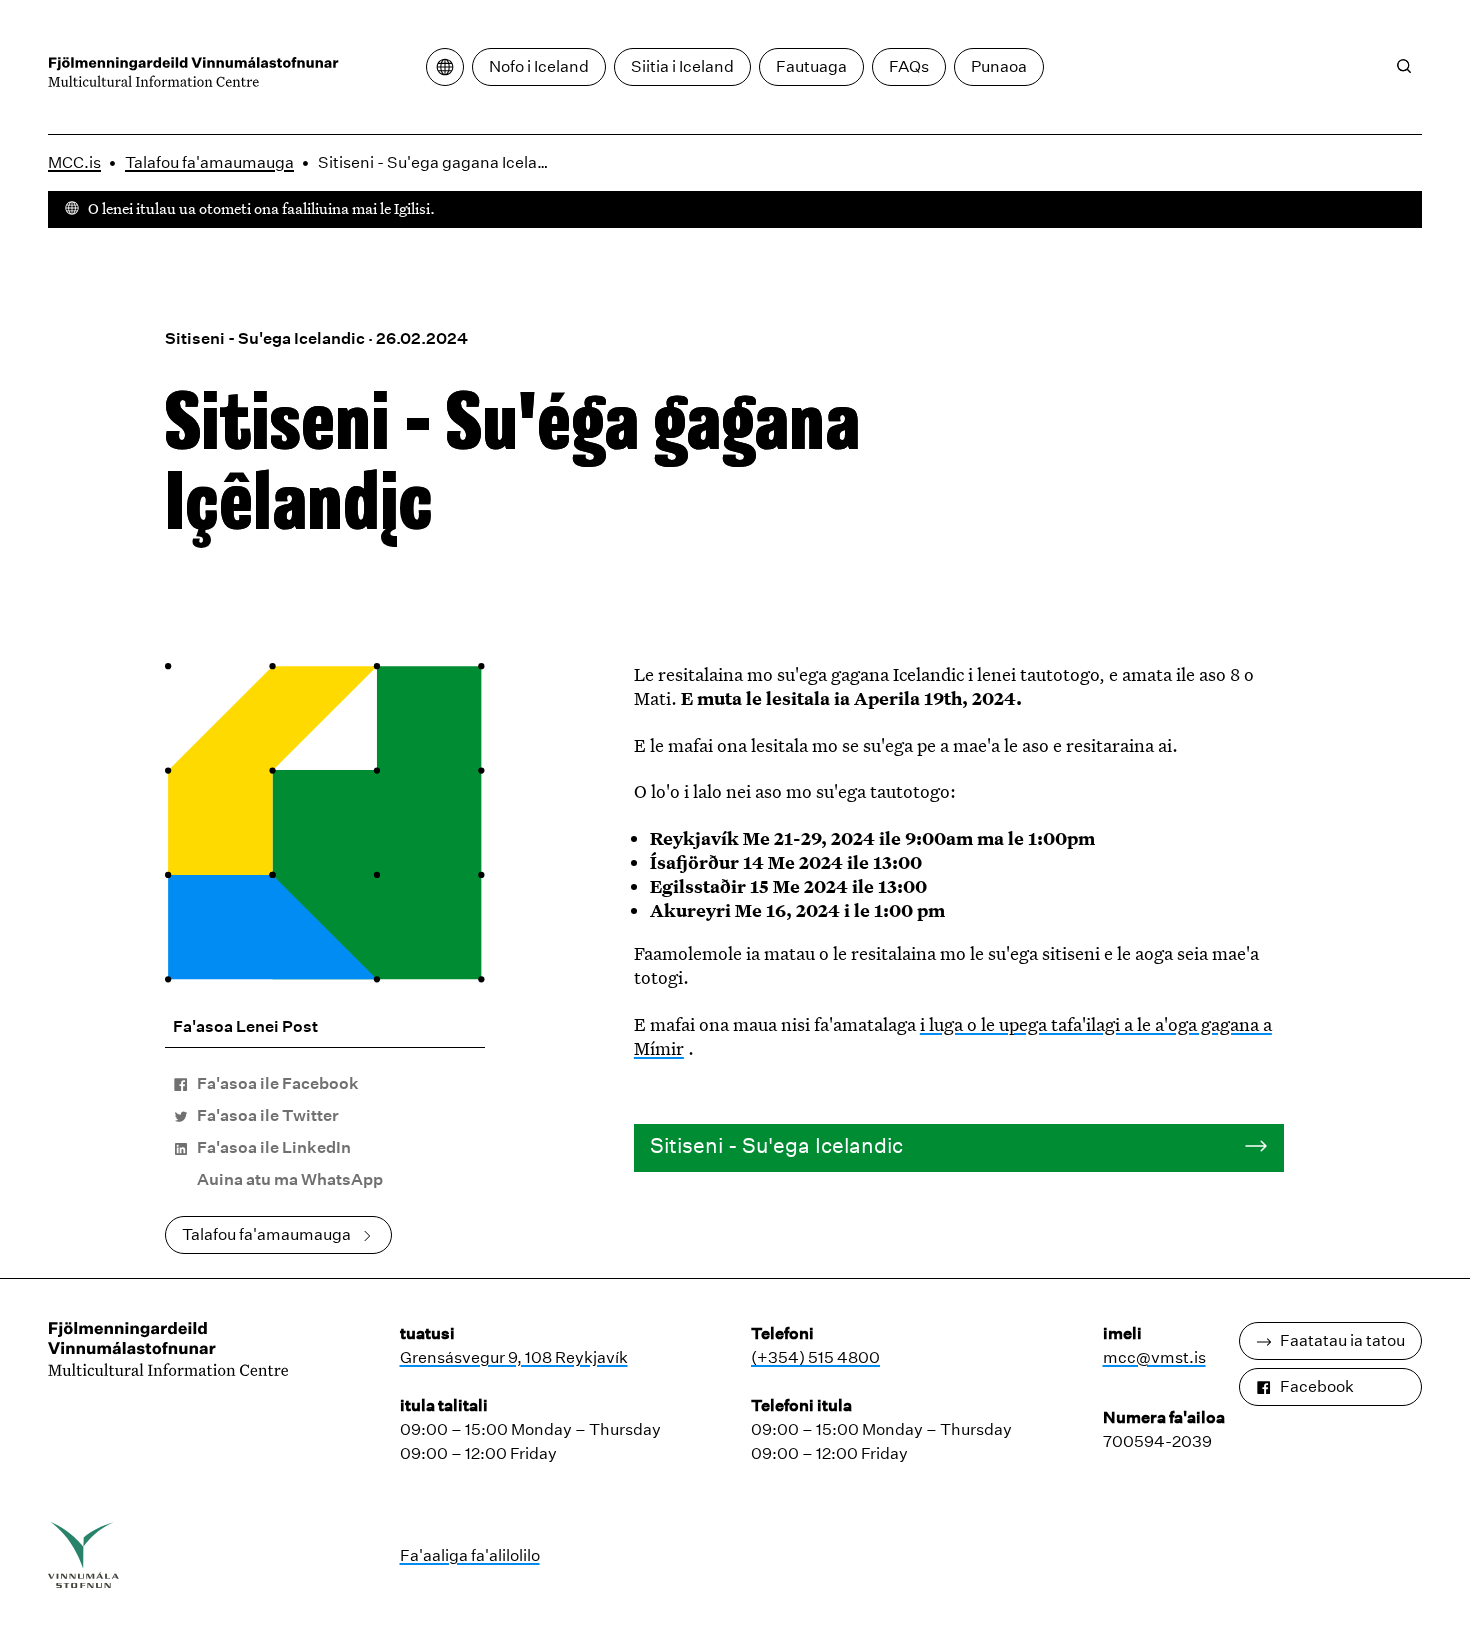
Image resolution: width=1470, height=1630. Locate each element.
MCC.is (74, 162)
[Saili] (1404, 66)
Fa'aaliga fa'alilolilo (470, 1555)
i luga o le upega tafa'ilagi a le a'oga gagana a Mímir (953, 1036)
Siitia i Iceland (682, 66)
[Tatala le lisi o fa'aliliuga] (445, 67)
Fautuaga (811, 66)
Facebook (1317, 1386)
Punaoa (999, 66)
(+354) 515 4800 (815, 1357)
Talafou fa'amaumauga (209, 162)
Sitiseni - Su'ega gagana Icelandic (439, 162)
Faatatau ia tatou (1342, 1340)
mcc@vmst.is (1154, 1357)
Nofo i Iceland (539, 66)
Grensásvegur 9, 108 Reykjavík (514, 1357)
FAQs (909, 66)
